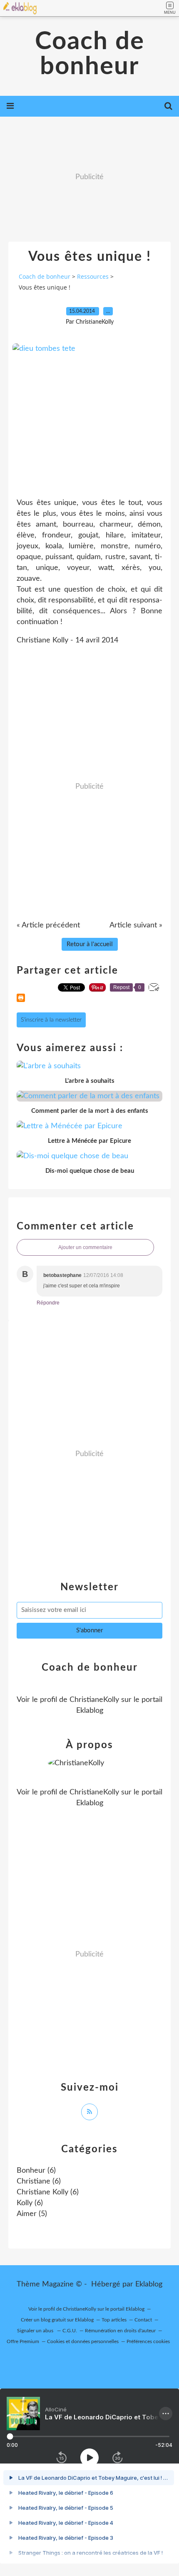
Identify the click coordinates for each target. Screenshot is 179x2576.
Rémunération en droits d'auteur (120, 2331)
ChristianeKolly (94, 1700)
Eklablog (149, 2284)
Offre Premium (23, 2341)
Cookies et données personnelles (83, 2341)
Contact (143, 2320)
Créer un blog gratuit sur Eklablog (57, 2320)
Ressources (93, 276)
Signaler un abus (36, 2331)
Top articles (114, 2320)
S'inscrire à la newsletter (51, 1020)
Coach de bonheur (90, 54)
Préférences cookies (148, 2341)
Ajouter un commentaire (85, 1247)
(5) (32, 2214)
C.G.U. (70, 2331)
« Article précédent (48, 925)
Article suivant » (136, 925)
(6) (36, 2171)
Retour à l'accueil (90, 944)
